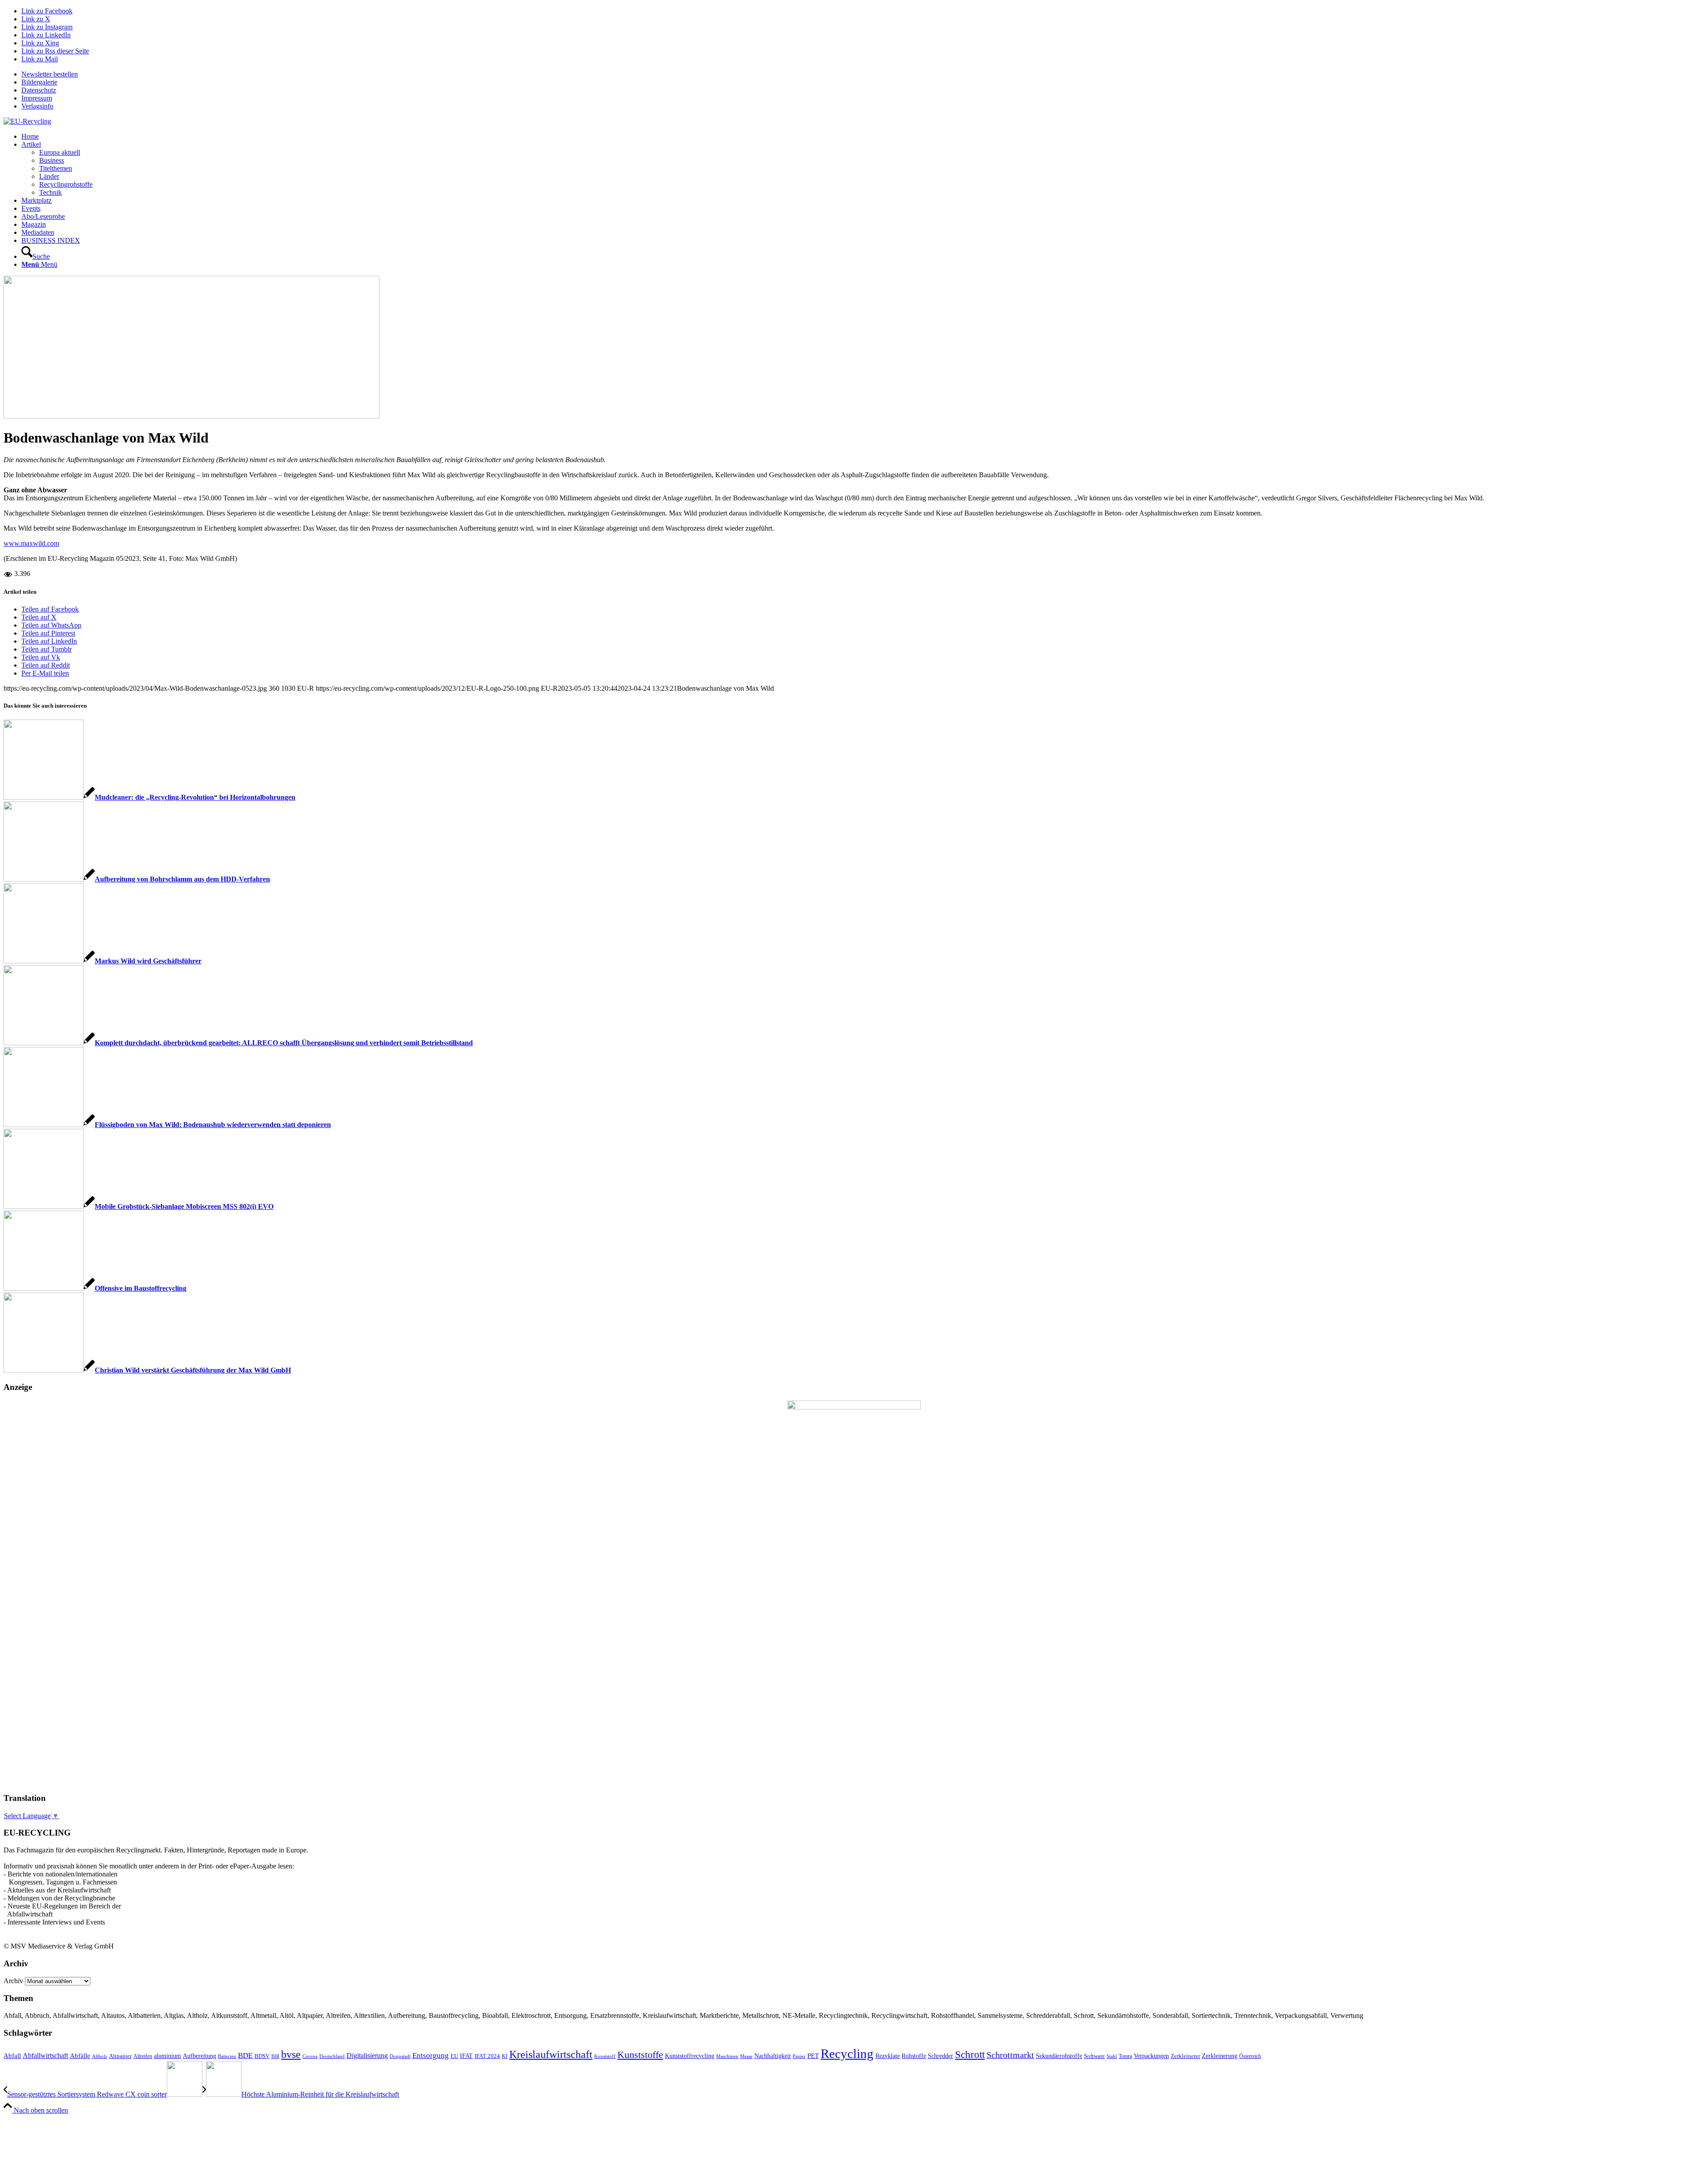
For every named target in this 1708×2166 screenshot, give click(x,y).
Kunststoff (605, 2056)
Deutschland (332, 2056)
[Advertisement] (39, 1650)
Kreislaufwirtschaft (551, 2054)
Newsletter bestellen (50, 74)
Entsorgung (431, 2055)
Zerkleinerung (1220, 2056)
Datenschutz (39, 90)
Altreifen (143, 2056)
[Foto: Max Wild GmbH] (191, 416)
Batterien (227, 2056)
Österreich (1250, 2056)
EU (454, 2056)
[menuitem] (863, 74)
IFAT (466, 2056)
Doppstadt (400, 2056)
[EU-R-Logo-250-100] (27, 121)
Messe (746, 2056)
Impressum (37, 98)
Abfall (12, 2055)
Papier (799, 2056)
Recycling (847, 2053)
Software (1094, 2056)
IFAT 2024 (487, 2056)
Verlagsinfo (37, 106)
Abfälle (80, 2055)
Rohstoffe (914, 2056)
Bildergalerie (39, 82)
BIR (275, 2056)
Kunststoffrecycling (690, 2056)
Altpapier (120, 2056)
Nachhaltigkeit (773, 2056)
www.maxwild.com (31, 543)
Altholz (100, 2056)
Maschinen (727, 2056)
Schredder (941, 2056)
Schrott (970, 2055)
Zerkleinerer (1185, 2056)
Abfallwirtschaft (45, 2055)
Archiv (13, 1981)
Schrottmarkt (1010, 2055)
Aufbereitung (199, 2056)
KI (505, 2056)
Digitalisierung (367, 2055)
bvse (291, 2054)
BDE (245, 2055)
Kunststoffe (640, 2055)
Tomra (1125, 2056)
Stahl (1112, 2056)
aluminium (167, 2056)
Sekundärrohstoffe (1059, 2056)
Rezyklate (888, 2056)
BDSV (262, 2056)
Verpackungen (1151, 2056)
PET (813, 2056)
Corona (310, 2056)
